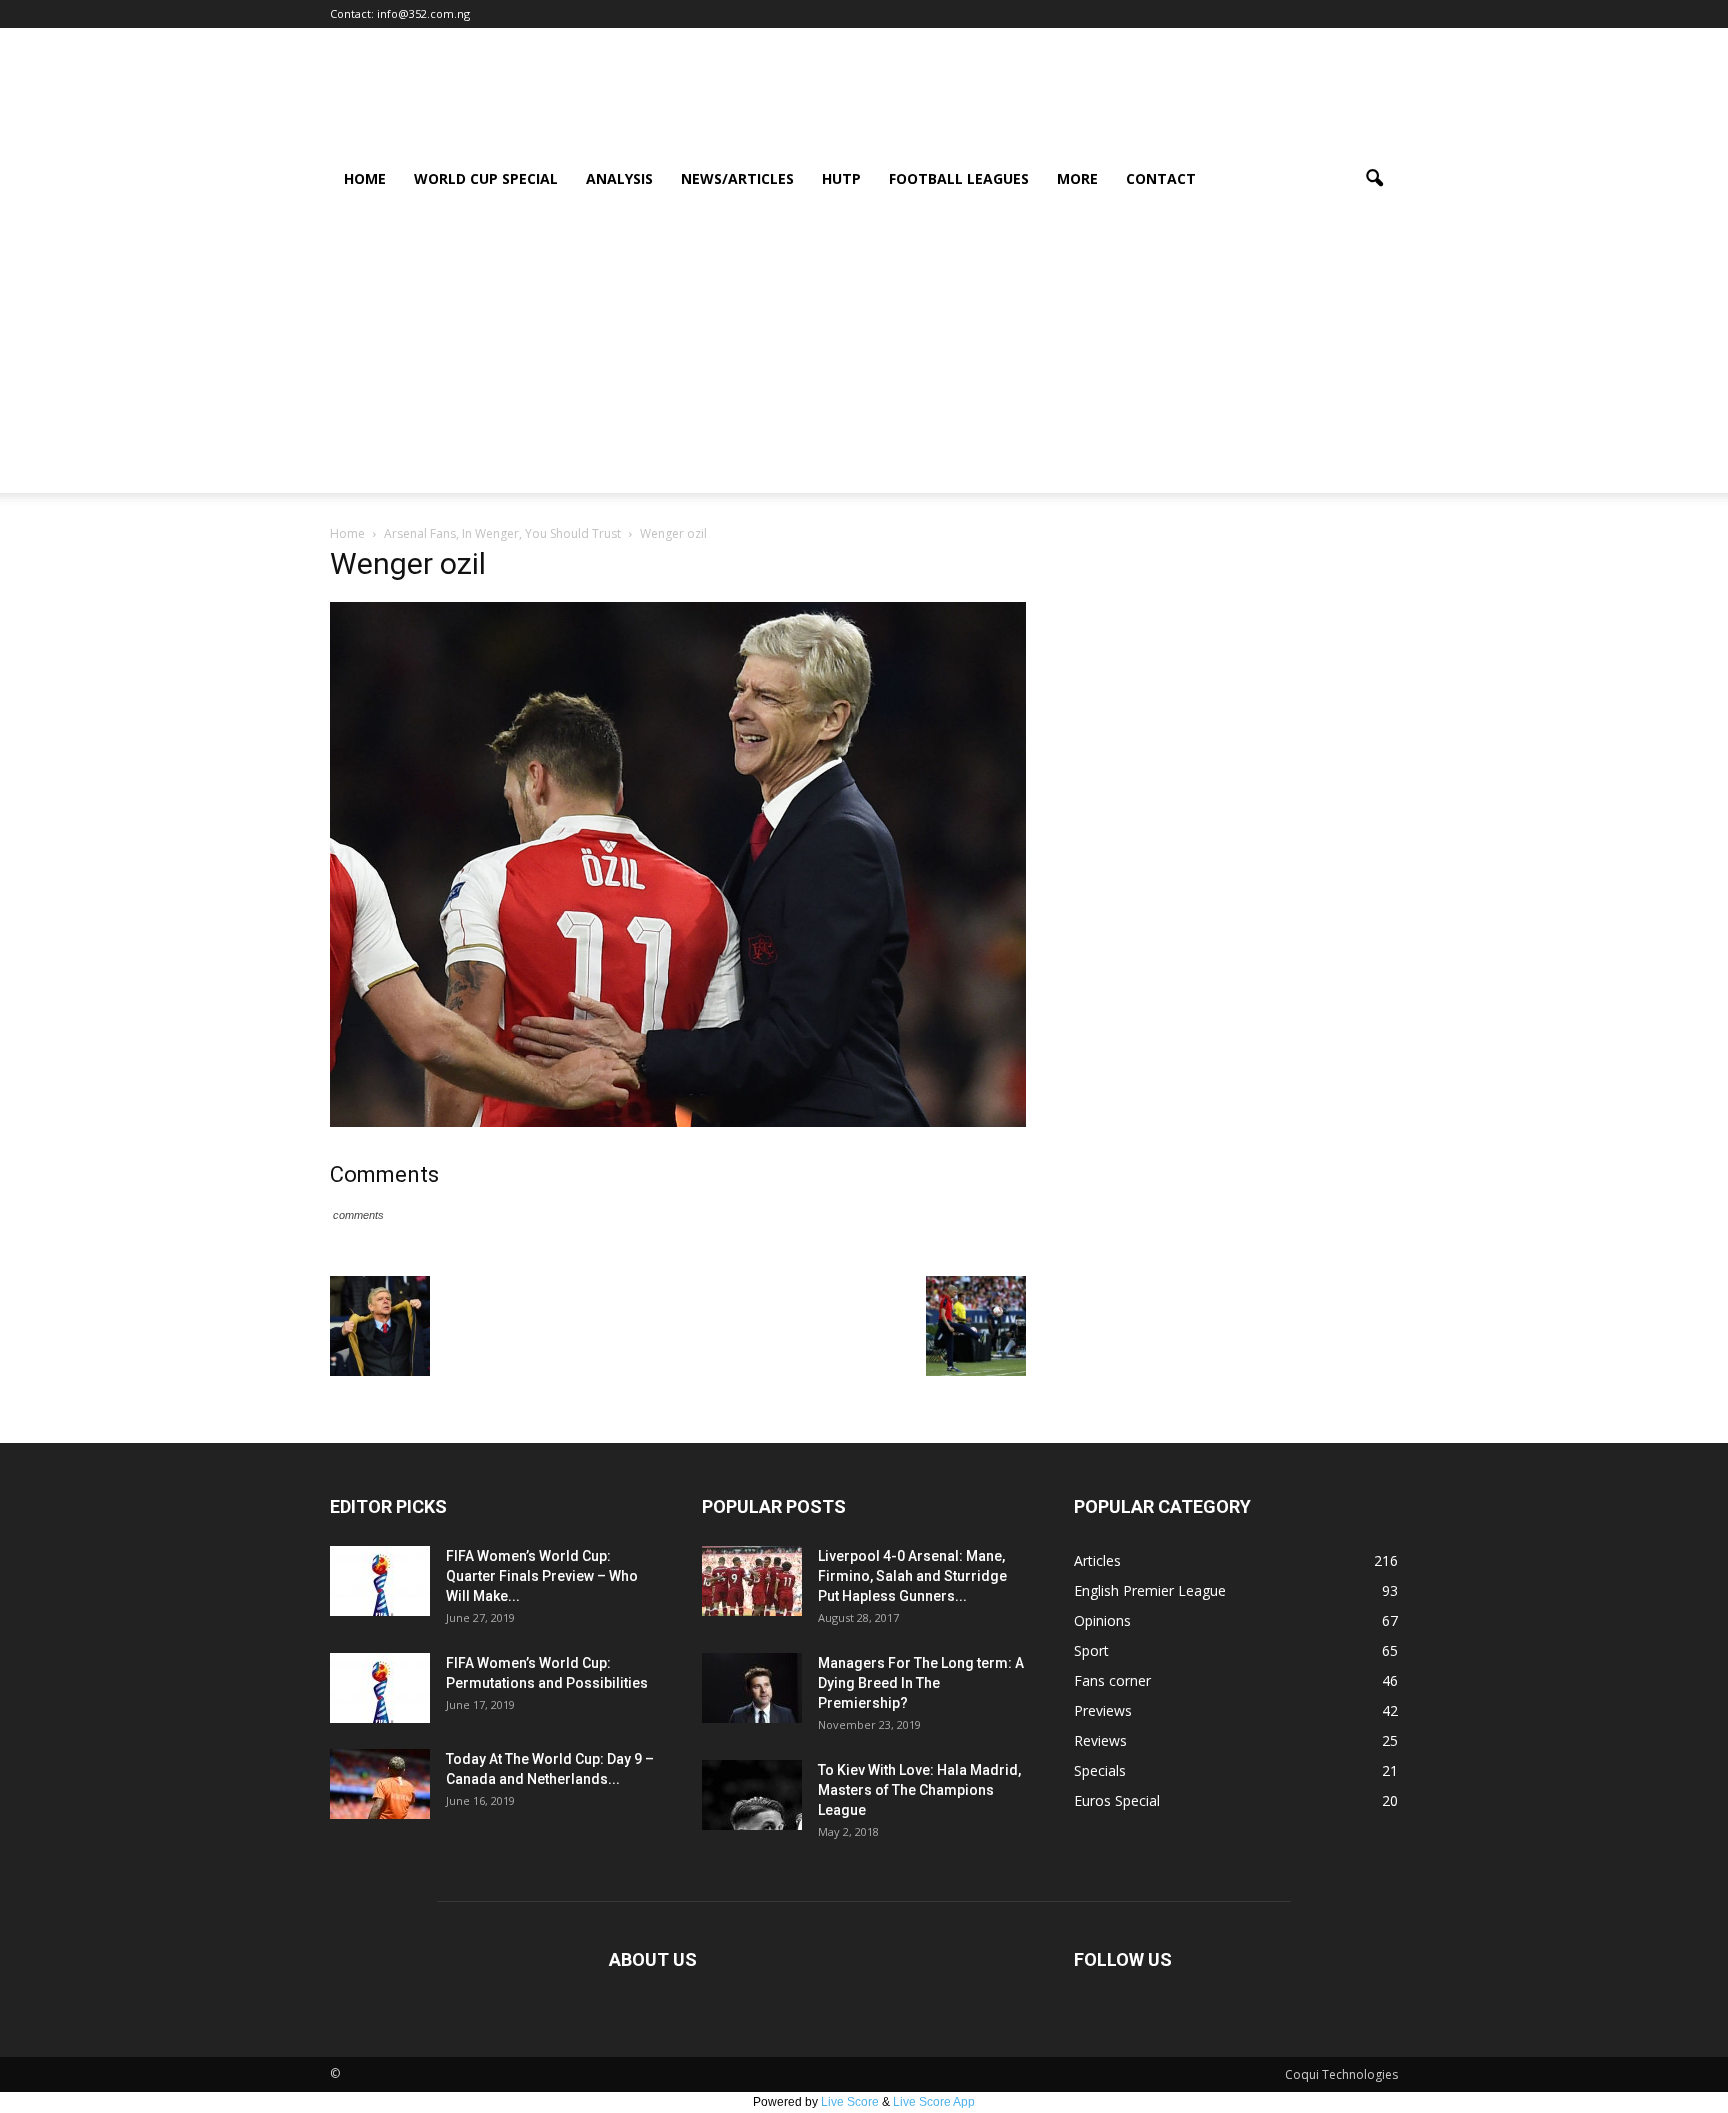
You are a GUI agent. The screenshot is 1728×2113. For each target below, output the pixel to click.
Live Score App (934, 2102)
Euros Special (1117, 1800)
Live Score (850, 2102)
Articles (1097, 1560)
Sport (1091, 1650)
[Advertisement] (864, 353)
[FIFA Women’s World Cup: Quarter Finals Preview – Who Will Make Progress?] (380, 1581)
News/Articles (737, 178)
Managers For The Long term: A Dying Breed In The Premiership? (921, 1683)
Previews (1103, 1710)
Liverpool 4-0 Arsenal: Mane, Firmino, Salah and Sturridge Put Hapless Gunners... (912, 1576)
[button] (1374, 179)
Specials (1100, 1770)
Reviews (1100, 1740)
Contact (1161, 178)
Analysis (619, 178)
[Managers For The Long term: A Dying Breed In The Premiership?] (752, 1688)
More (1077, 178)
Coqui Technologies (1341, 2074)
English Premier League (1150, 1590)
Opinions (1102, 1620)
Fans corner (1112, 1680)
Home (365, 178)
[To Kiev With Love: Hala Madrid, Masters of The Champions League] (752, 1795)
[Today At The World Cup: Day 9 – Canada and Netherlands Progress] (380, 1784)
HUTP (841, 178)
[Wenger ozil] (678, 1122)
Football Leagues (959, 178)
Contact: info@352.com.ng (400, 13)
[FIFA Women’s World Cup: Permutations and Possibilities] (380, 1688)
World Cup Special (486, 178)
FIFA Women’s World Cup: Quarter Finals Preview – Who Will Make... (542, 1576)
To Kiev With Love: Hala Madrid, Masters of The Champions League (919, 1790)
